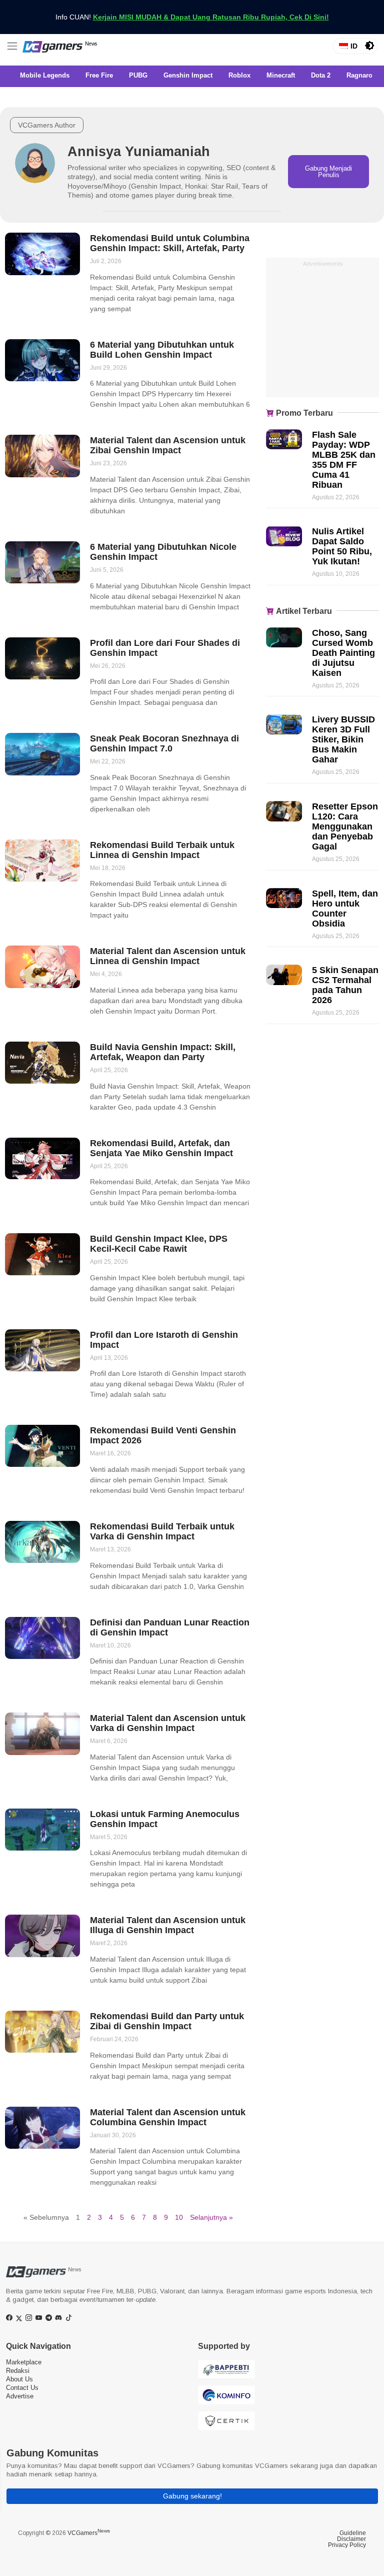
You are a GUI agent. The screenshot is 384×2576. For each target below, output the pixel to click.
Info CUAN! (192, 17)
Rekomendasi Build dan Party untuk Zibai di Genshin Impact (167, 2021)
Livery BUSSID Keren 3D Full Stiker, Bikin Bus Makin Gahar (343, 739)
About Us (19, 2379)
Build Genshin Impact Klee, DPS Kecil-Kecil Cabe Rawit (159, 1244)
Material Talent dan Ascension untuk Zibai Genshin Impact (168, 445)
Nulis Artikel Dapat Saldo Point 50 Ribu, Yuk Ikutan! (342, 546)
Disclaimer (351, 2539)
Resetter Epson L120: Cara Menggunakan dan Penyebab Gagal (345, 826)
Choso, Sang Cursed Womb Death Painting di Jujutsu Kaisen (343, 653)
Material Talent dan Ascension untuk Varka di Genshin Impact (168, 1723)
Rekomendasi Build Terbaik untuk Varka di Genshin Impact (162, 1531)
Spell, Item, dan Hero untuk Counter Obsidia (345, 909)
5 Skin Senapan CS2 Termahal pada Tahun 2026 (345, 985)
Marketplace (24, 2362)
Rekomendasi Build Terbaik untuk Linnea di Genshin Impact (162, 850)
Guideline (353, 2533)
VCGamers (89, 2533)
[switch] (369, 46)
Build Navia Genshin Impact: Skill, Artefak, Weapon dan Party (163, 1052)
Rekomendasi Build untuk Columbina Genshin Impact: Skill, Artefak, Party (170, 243)
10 (179, 2217)
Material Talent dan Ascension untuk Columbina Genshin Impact (168, 2117)
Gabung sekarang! (192, 2496)
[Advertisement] (322, 333)
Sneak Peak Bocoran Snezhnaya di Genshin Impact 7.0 (164, 743)
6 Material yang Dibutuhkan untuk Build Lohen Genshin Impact (162, 350)
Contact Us (22, 2388)
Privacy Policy (347, 2545)
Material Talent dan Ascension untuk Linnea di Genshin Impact (168, 956)
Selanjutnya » (211, 2217)
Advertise (20, 2396)
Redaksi (18, 2371)
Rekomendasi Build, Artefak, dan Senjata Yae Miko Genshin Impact (161, 1148)
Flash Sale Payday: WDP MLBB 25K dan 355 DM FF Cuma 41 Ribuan (344, 460)
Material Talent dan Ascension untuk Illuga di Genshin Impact (168, 1925)
